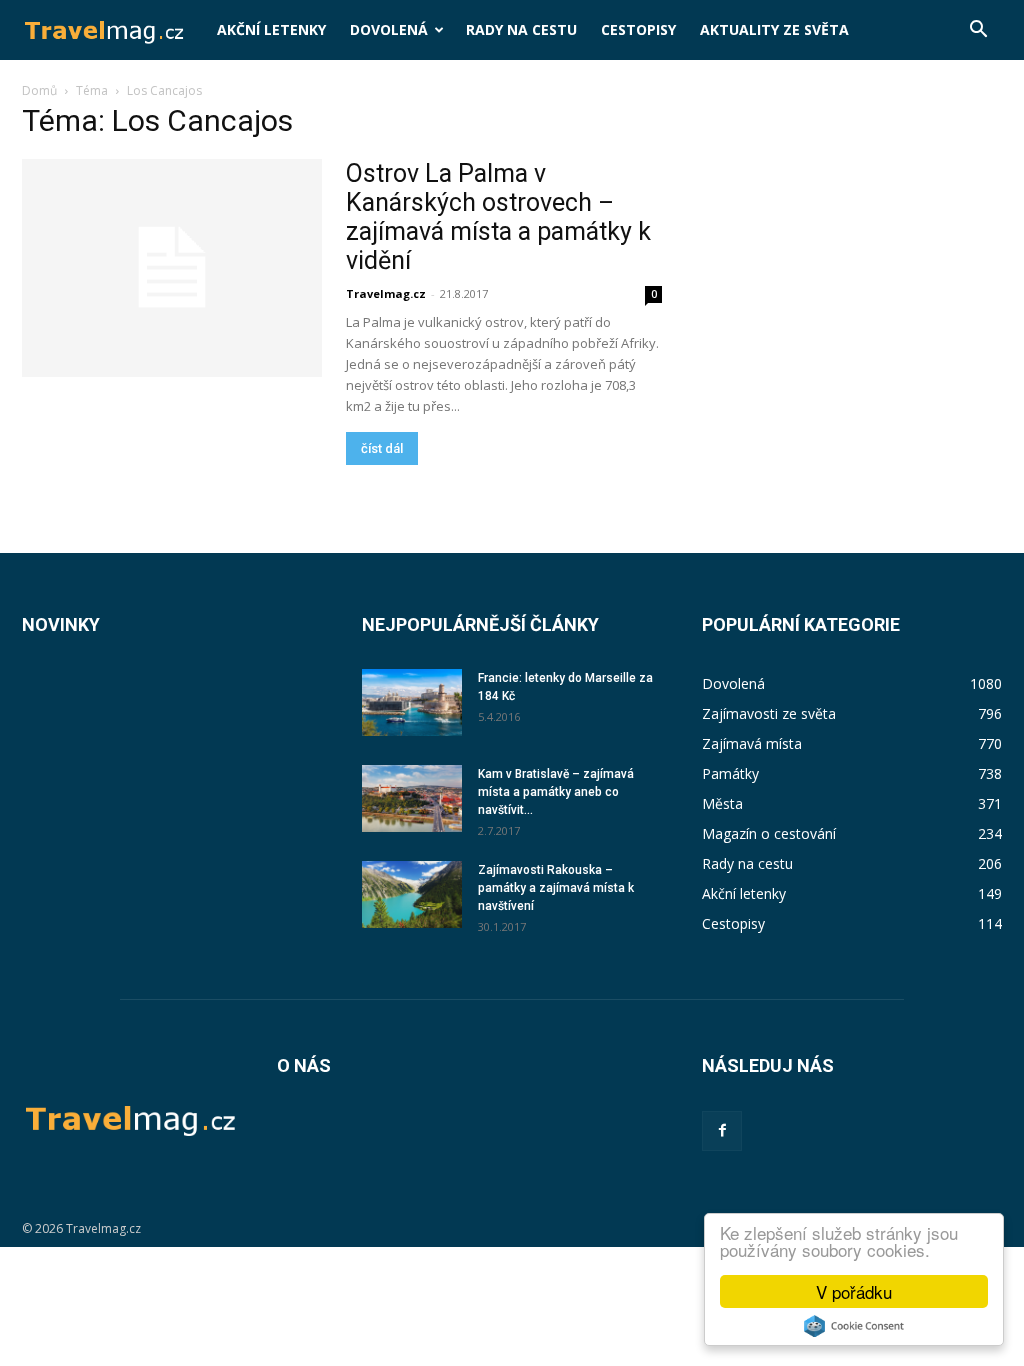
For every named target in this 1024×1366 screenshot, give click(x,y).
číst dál (382, 448)
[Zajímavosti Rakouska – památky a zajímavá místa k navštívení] (412, 894)
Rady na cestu (521, 29)
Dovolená (389, 29)
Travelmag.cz (386, 293)
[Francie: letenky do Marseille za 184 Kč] (412, 702)
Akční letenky (271, 29)
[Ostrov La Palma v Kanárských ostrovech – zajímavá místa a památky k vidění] (172, 268)
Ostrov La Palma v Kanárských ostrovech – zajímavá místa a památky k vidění (498, 217)
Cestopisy (638, 29)
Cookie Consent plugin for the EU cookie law (854, 1326)
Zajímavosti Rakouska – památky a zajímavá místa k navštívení (556, 888)
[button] (978, 31)
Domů (39, 90)
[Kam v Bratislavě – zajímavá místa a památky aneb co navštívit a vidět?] (412, 798)
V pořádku (854, 1291)
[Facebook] (722, 1131)
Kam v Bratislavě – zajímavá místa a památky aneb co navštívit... (556, 792)
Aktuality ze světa (774, 29)
